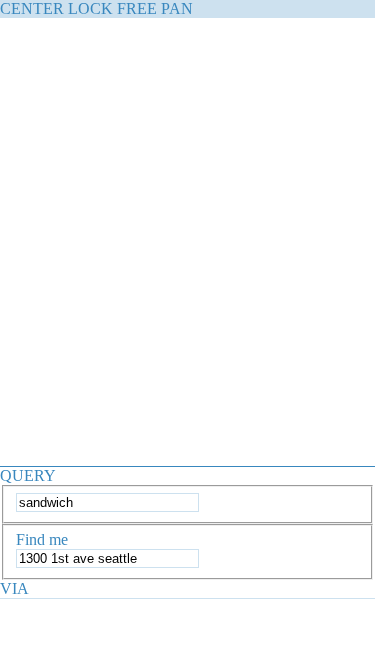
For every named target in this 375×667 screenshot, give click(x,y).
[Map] (187, 233)
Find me (42, 539)
